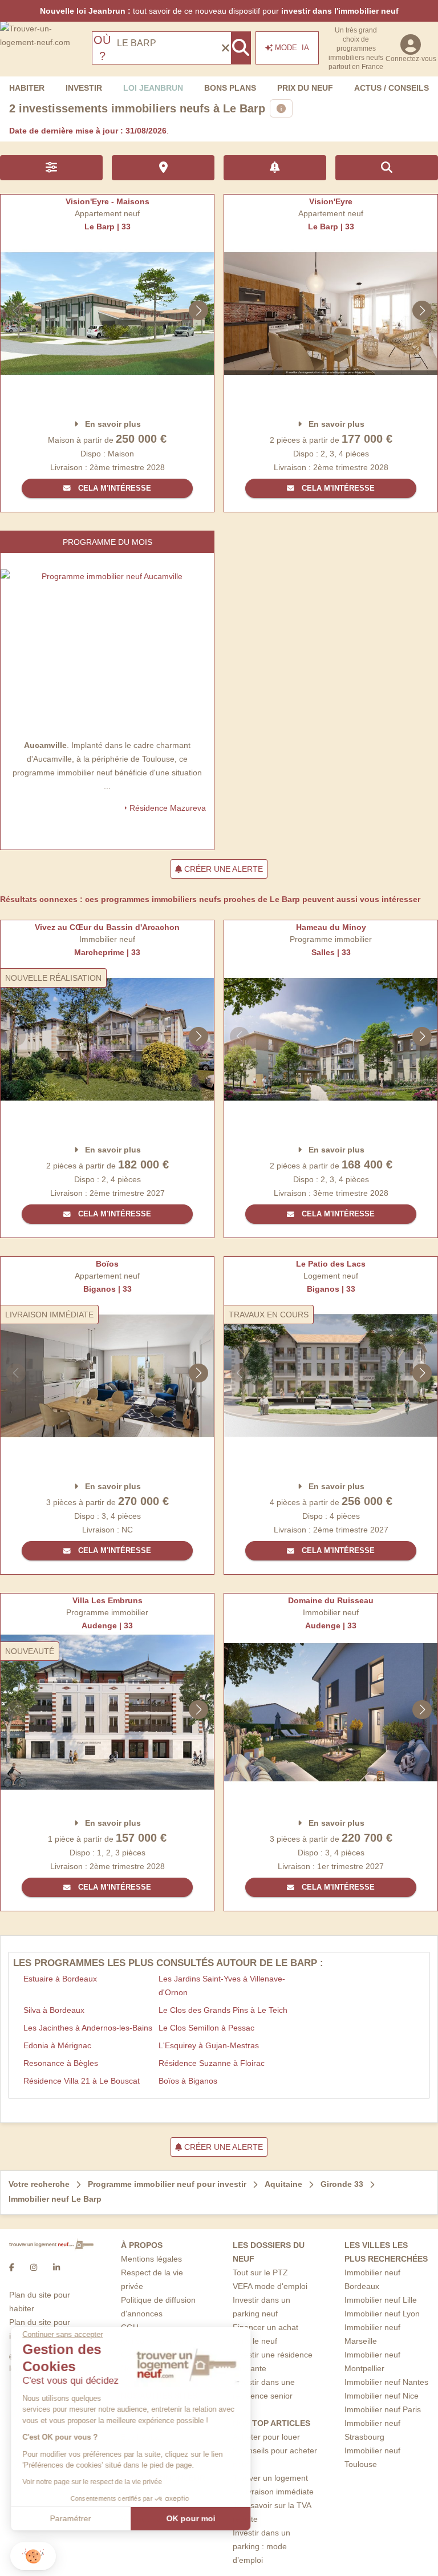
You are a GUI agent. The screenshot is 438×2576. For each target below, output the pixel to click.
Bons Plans (230, 88)
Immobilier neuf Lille (381, 2300)
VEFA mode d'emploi (270, 2286)
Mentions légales (151, 2259)
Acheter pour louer (266, 2437)
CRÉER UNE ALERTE (222, 869)
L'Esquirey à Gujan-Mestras (209, 2045)
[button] (33, 2556)
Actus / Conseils (392, 88)
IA (292, 48)
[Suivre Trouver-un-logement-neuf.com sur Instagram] (34, 2267)
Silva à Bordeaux (54, 2010)
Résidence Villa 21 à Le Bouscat (82, 2081)
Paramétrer (71, 2518)
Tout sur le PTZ (260, 2272)
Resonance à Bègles (61, 2063)
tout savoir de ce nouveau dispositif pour (219, 11)
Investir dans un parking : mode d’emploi (261, 2546)
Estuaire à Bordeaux (60, 1979)
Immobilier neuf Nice (382, 2396)
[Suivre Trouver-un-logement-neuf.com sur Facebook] (12, 2267)
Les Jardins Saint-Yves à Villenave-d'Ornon (222, 1985)
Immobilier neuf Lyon (382, 2314)
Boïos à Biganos (188, 2081)
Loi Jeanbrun (153, 88)
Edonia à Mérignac (57, 2045)
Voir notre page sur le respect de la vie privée (93, 2482)
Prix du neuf (305, 88)
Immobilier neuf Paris (383, 2409)
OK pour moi (191, 2518)
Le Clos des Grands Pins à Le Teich (223, 2010)
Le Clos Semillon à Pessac (206, 2028)
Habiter (27, 88)
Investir (84, 88)
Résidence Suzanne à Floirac (212, 2063)
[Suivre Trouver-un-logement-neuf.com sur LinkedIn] (56, 2267)
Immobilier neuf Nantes (386, 2382)
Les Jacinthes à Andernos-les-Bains (88, 2028)
